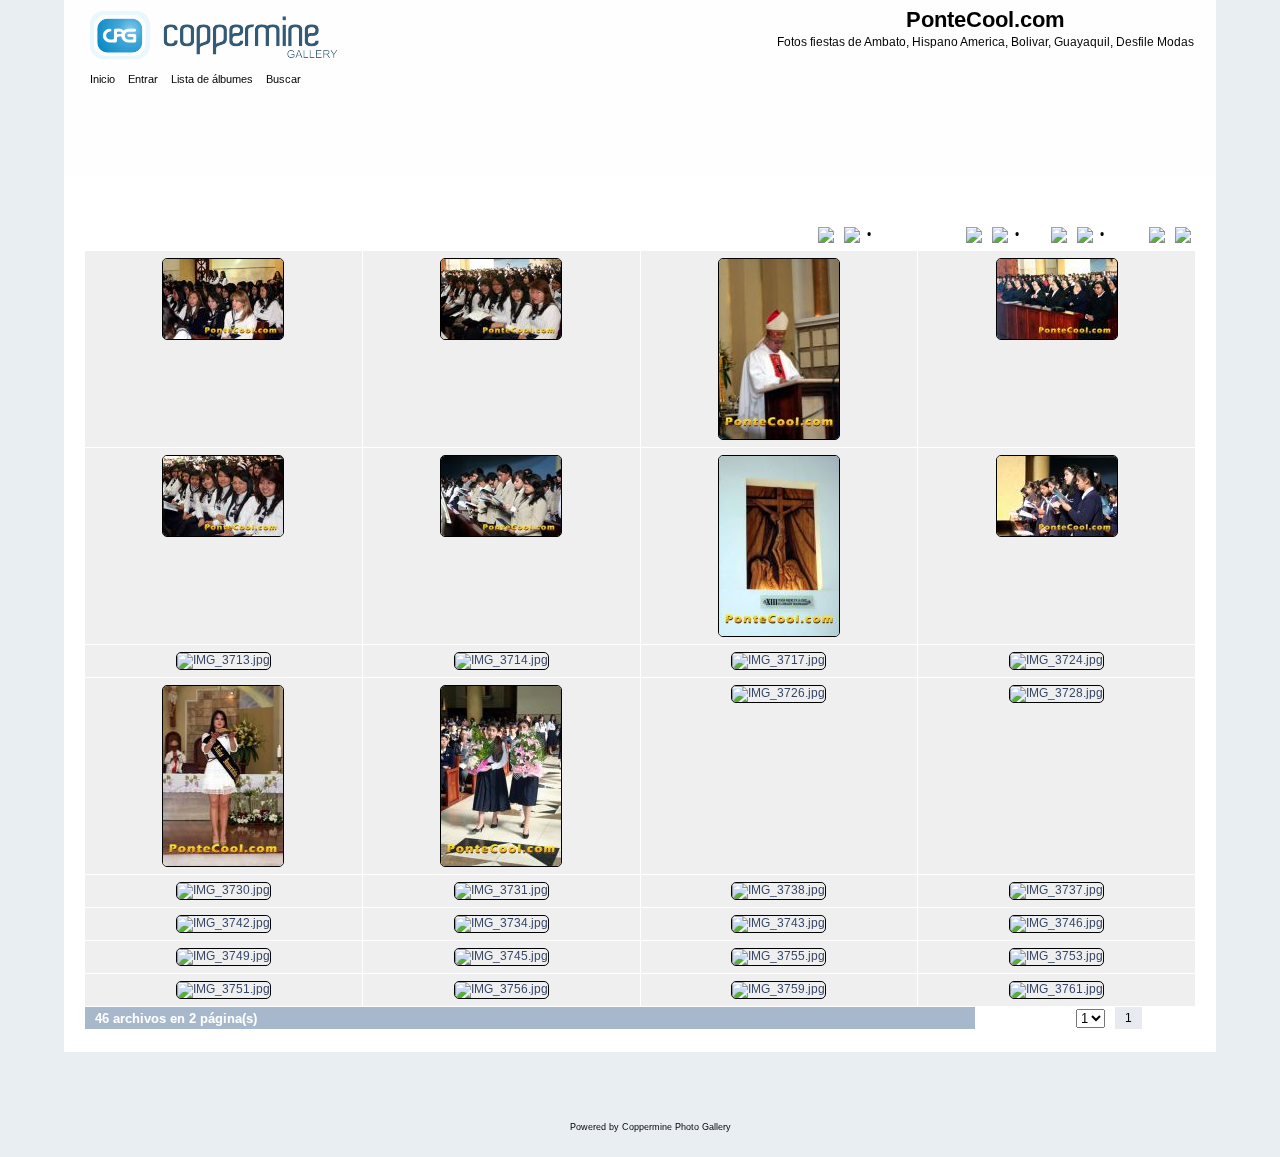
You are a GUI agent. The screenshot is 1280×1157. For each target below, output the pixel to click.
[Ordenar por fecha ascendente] (1062, 234)
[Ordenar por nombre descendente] (1002, 234)
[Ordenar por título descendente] (854, 234)
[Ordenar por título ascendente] (829, 234)
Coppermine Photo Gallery (676, 1127)
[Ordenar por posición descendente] (1185, 234)
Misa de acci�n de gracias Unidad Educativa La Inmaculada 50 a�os (456, 194)
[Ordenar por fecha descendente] (1087, 234)
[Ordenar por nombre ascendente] (977, 234)
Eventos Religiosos (199, 194)
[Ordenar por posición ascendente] (1160, 234)
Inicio (119, 194)
